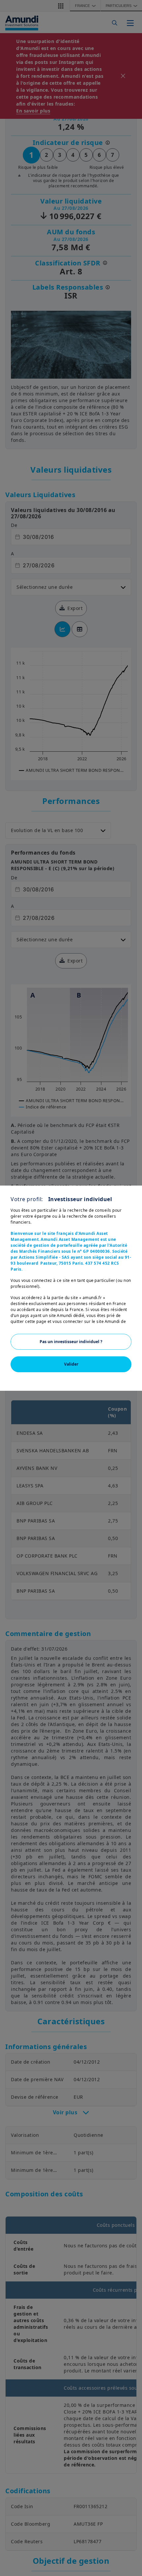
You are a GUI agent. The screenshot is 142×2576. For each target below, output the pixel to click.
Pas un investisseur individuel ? (71, 1342)
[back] (124, 1321)
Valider (71, 1364)
